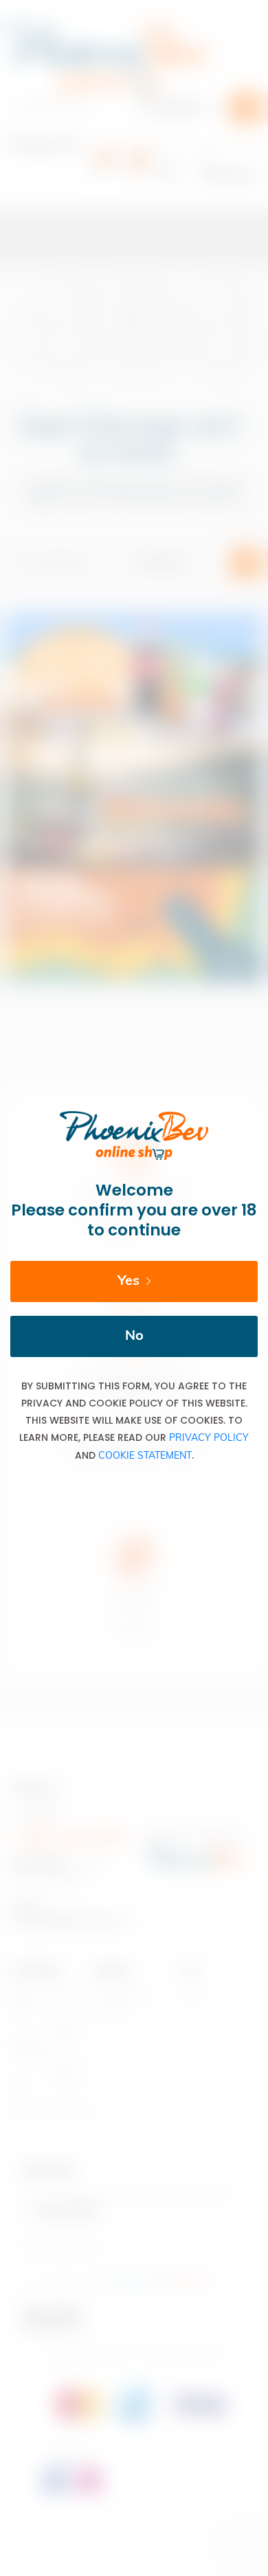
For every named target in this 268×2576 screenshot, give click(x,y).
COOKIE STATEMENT (145, 1456)
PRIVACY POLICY (209, 1438)
